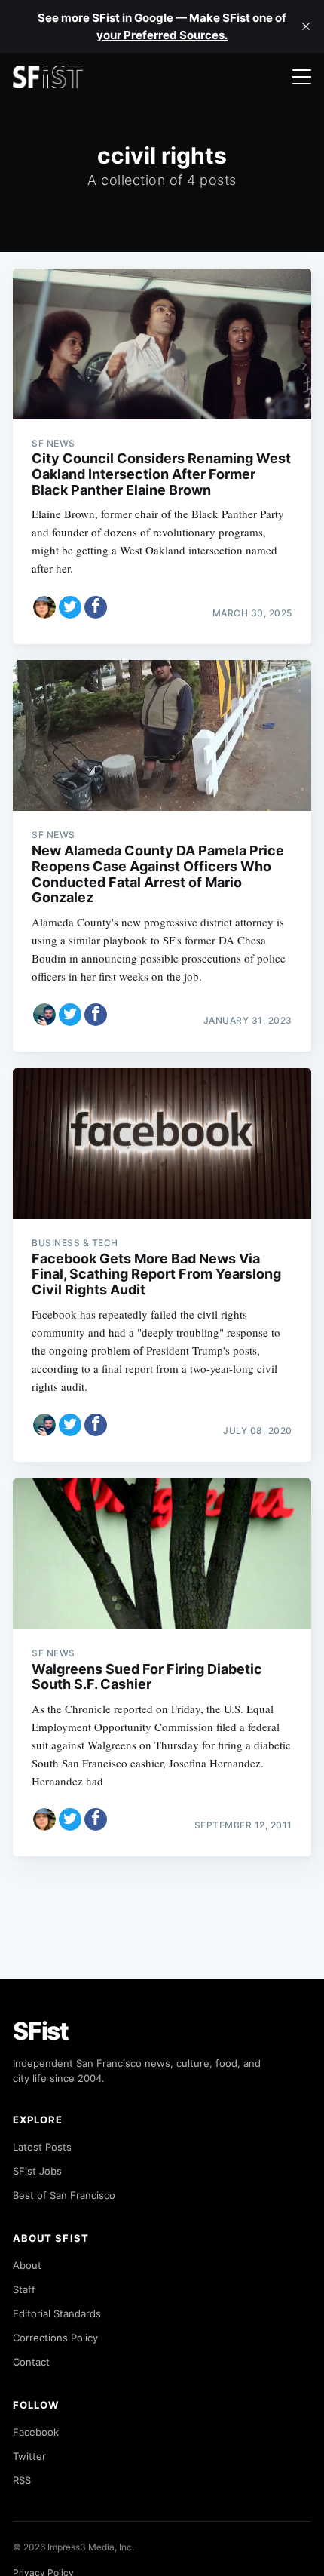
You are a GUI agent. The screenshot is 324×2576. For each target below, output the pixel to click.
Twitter (29, 2456)
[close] (306, 26)
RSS (22, 2480)
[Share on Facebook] (96, 607)
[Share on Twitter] (70, 607)
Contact (31, 2362)
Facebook (36, 2432)
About (27, 2265)
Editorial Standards (57, 2313)
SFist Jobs (37, 2171)
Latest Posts (42, 2147)
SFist (41, 2031)
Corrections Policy (55, 2338)
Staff (24, 2289)
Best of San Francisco (64, 2195)
